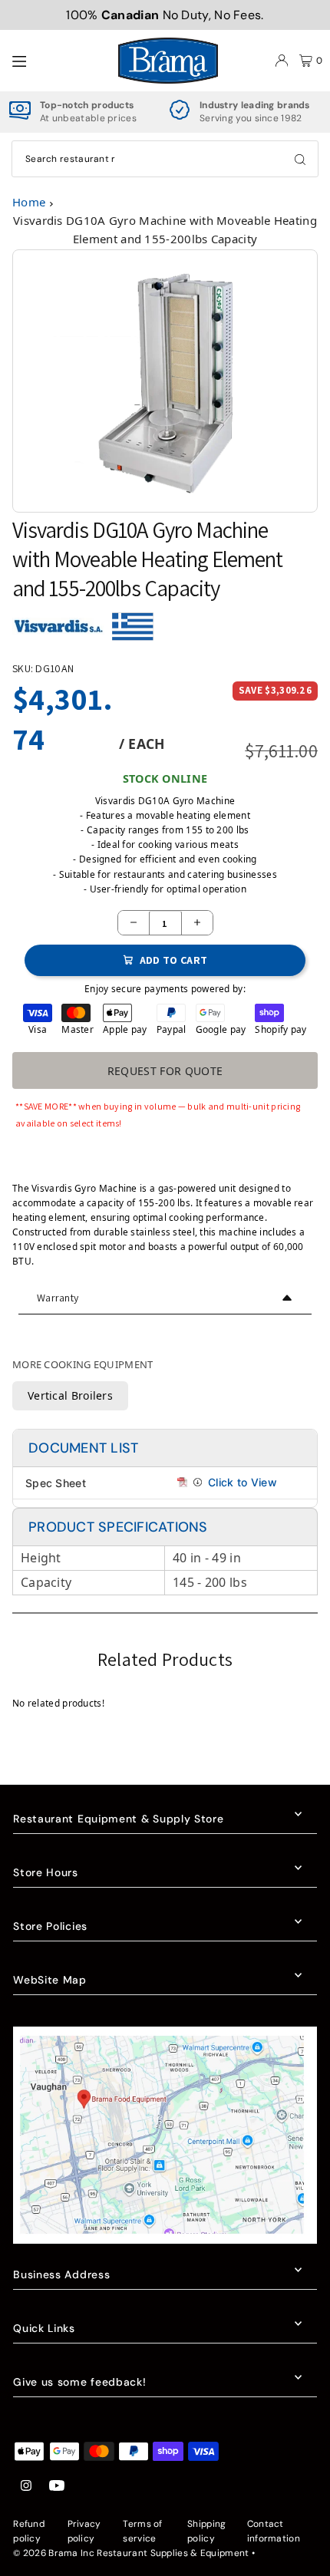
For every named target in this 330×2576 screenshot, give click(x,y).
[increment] (197, 923)
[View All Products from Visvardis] (58, 632)
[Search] (300, 159)
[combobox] (165, 159)
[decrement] (134, 923)
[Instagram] (26, 2487)
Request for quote (165, 1071)
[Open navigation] (57, 60)
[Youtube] (57, 2487)
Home (29, 202)
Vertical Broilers (70, 1395)
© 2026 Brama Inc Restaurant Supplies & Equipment (131, 2553)
